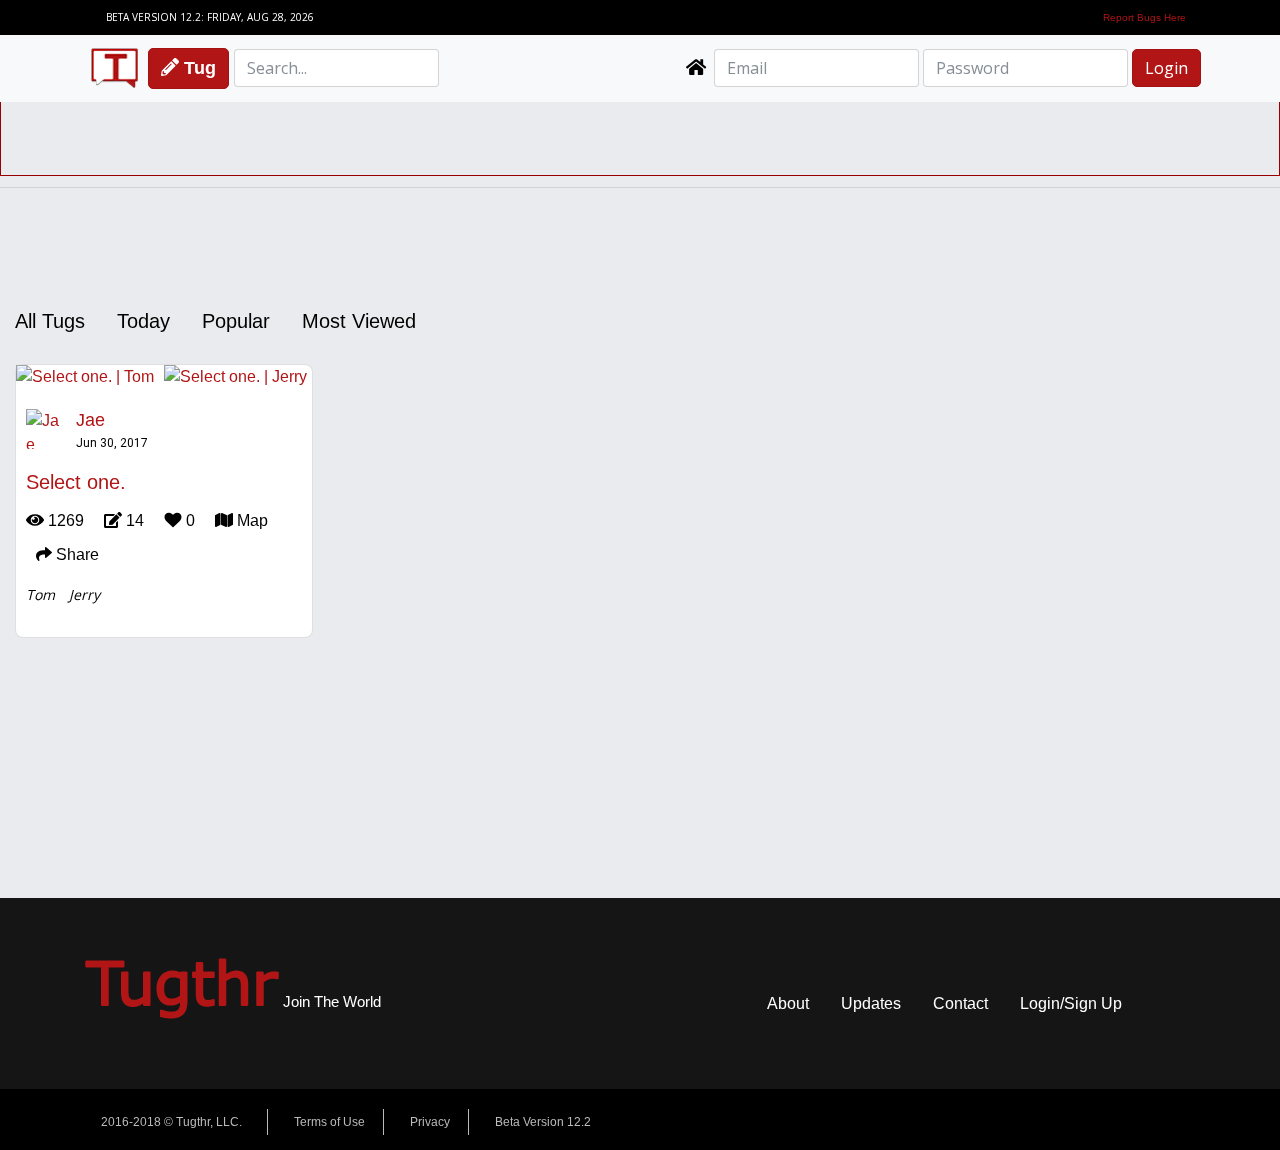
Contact (960, 1003)
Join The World (233, 1001)
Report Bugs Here (1144, 17)
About (788, 1003)
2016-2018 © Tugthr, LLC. (171, 1122)
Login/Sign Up (1071, 1003)
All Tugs (50, 321)
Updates (871, 1003)
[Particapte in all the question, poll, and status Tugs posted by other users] (696, 68)
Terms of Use (329, 1122)
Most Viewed (359, 321)
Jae (90, 420)
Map (250, 520)
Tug (197, 68)
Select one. (76, 482)
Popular (236, 321)
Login (1166, 68)
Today (143, 321)
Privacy (430, 1122)
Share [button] (75, 554)
